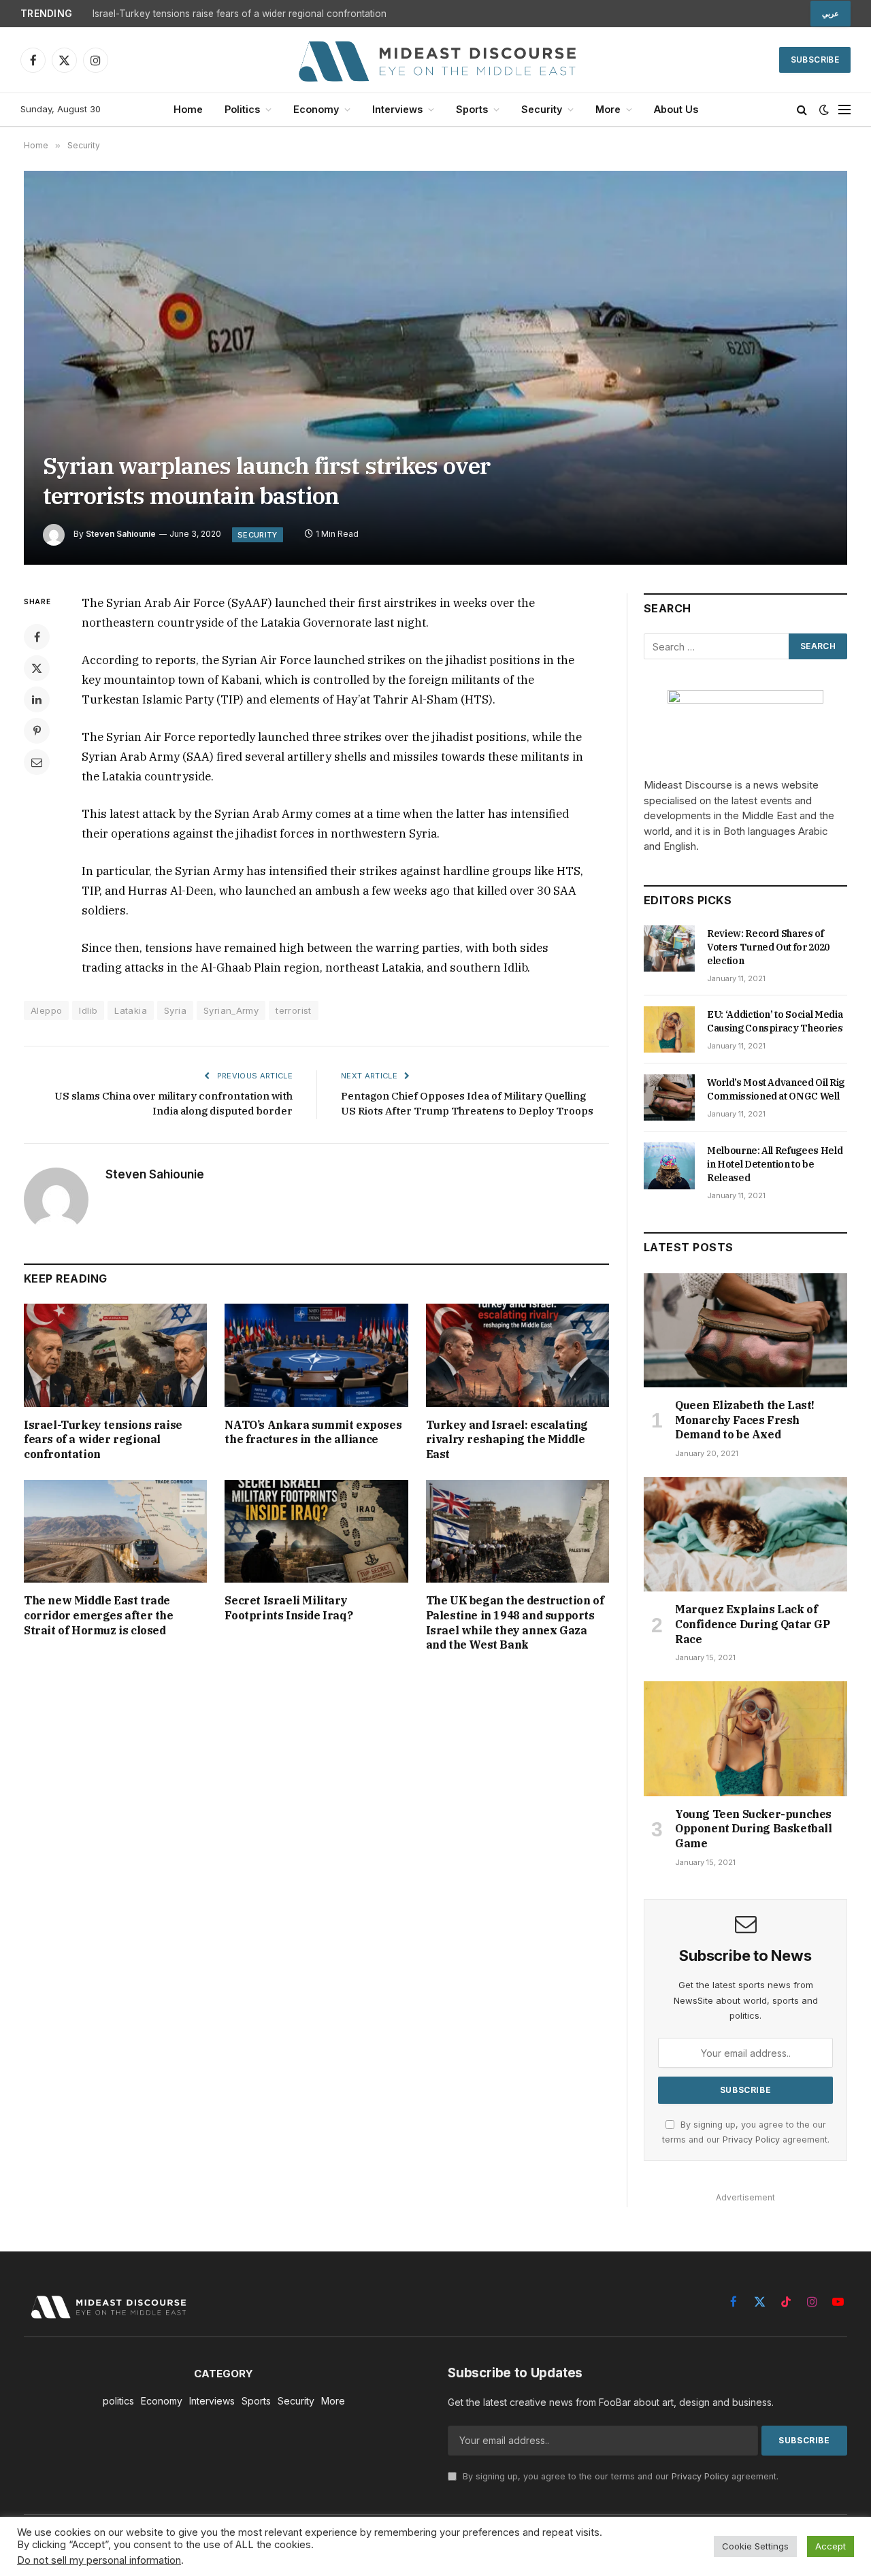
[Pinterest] (37, 731)
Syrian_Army (231, 1010)
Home (188, 109)
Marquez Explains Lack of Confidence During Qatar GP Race (753, 1624)
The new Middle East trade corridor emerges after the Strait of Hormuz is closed (99, 1615)
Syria (175, 1010)
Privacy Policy (751, 2140)
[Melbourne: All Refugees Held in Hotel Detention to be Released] (669, 1166)
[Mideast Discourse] (435, 60)
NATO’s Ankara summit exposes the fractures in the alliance (313, 1432)
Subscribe (815, 60)
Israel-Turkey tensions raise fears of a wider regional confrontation (240, 14)
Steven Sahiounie (121, 534)
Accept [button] (831, 2546)
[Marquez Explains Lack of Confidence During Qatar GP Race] (745, 1534)
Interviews (397, 109)
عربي (831, 14)
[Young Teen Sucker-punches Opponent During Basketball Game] (745, 1738)
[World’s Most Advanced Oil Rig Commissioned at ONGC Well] (669, 1097)
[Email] (37, 762)
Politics (242, 109)
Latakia (131, 1010)
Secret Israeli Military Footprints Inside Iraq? (289, 1608)
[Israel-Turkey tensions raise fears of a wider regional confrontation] (115, 1355)
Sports (472, 109)
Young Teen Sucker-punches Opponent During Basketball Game (754, 1829)
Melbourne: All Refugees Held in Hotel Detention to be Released (775, 1164)
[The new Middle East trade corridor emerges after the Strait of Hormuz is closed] (115, 1531)
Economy (316, 109)
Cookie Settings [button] (755, 2546)
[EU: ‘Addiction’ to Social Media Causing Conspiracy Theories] (669, 1029)
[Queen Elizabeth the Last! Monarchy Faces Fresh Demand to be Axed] (745, 1330)
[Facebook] (37, 637)
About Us (676, 109)
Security (542, 109)
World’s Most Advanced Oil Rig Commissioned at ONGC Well (776, 1089)
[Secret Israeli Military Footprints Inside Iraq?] (316, 1531)
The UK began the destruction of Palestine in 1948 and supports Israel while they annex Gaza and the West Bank (515, 1622)
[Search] (802, 110)
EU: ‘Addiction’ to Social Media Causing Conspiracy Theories (775, 1021)
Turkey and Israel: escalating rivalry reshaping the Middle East (507, 1440)
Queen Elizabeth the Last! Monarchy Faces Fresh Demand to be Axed (745, 1420)
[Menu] (844, 110)
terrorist (294, 1010)
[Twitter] (37, 668)
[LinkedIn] (37, 699)
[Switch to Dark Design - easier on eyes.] (824, 110)
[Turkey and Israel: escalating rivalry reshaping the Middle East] (517, 1355)
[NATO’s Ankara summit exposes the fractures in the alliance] (316, 1355)
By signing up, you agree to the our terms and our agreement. (619, 2476)
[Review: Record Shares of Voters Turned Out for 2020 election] (669, 948)
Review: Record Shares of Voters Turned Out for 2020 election (768, 947)
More (608, 109)
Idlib (88, 1010)
